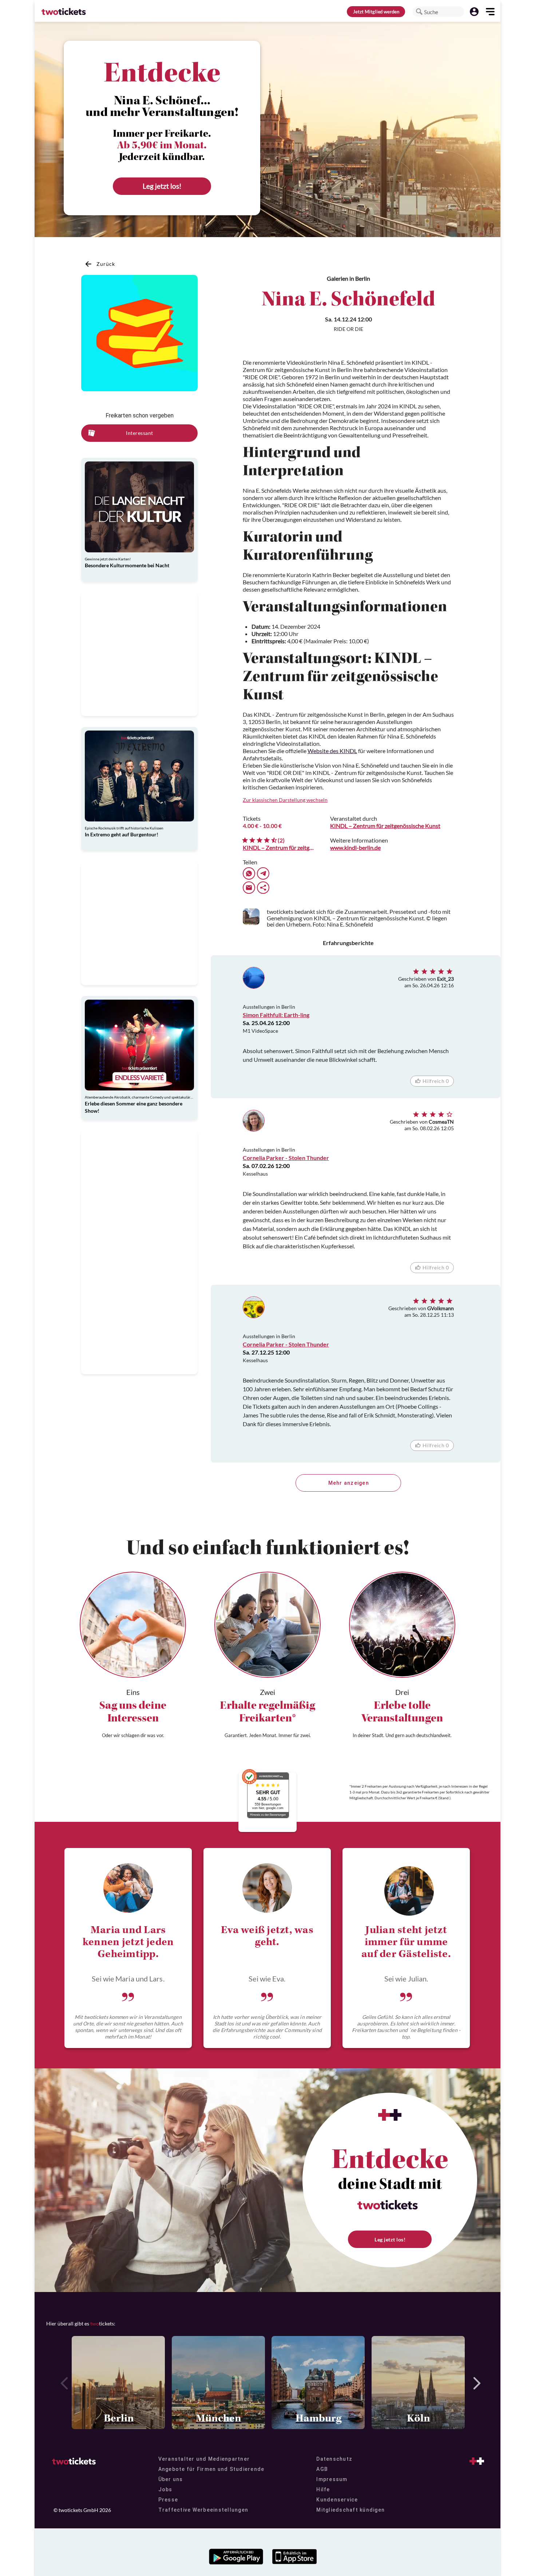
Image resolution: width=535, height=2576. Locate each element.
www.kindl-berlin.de (355, 847)
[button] (419, 12)
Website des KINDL (332, 751)
